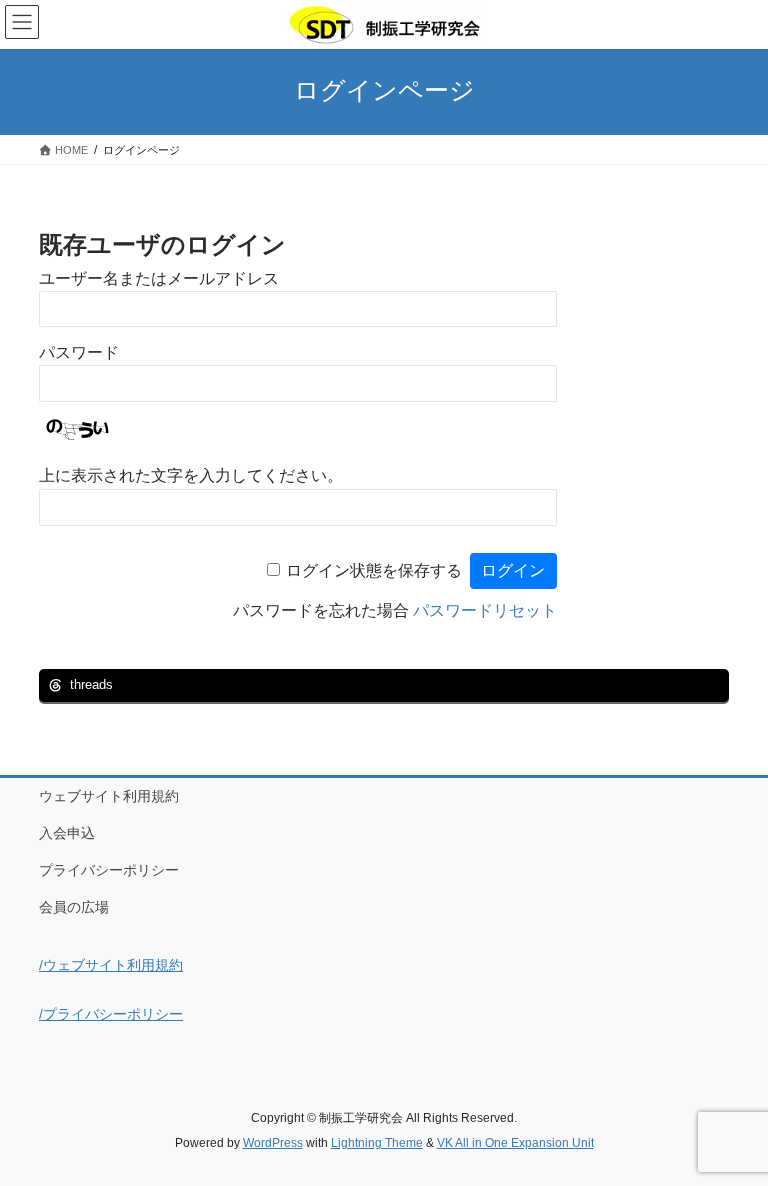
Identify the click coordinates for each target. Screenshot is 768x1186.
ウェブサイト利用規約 (109, 796)
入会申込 (67, 833)
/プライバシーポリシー (111, 1014)
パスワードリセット (485, 610)
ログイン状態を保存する (374, 570)
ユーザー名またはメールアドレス (159, 278)
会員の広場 (74, 907)
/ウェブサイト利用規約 (111, 965)
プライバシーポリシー (109, 870)
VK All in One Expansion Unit (515, 1143)
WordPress (273, 1143)
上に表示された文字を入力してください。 (191, 475)
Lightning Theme (377, 1143)
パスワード (79, 352)
